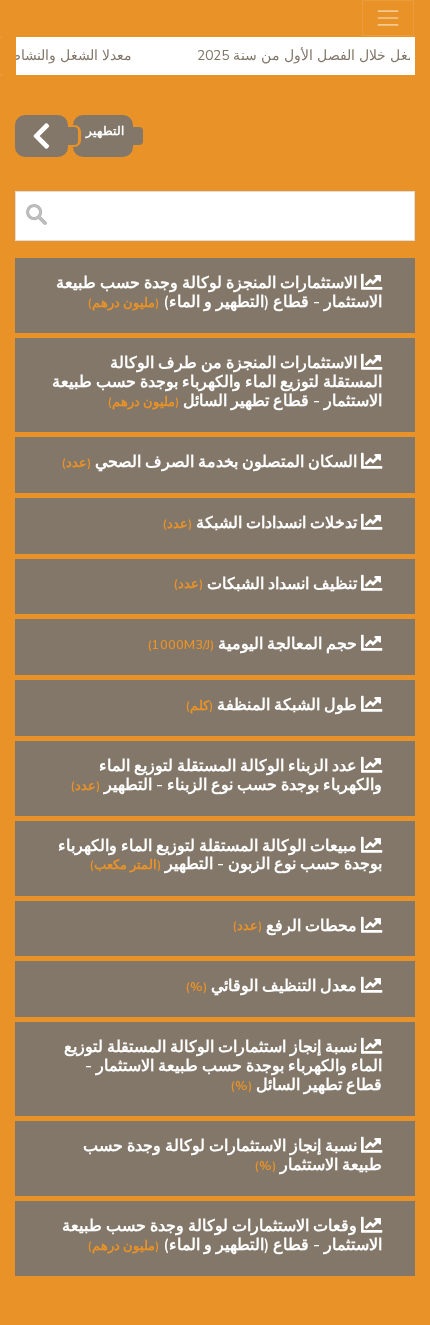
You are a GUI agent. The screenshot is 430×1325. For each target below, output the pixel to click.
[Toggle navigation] (388, 18)
